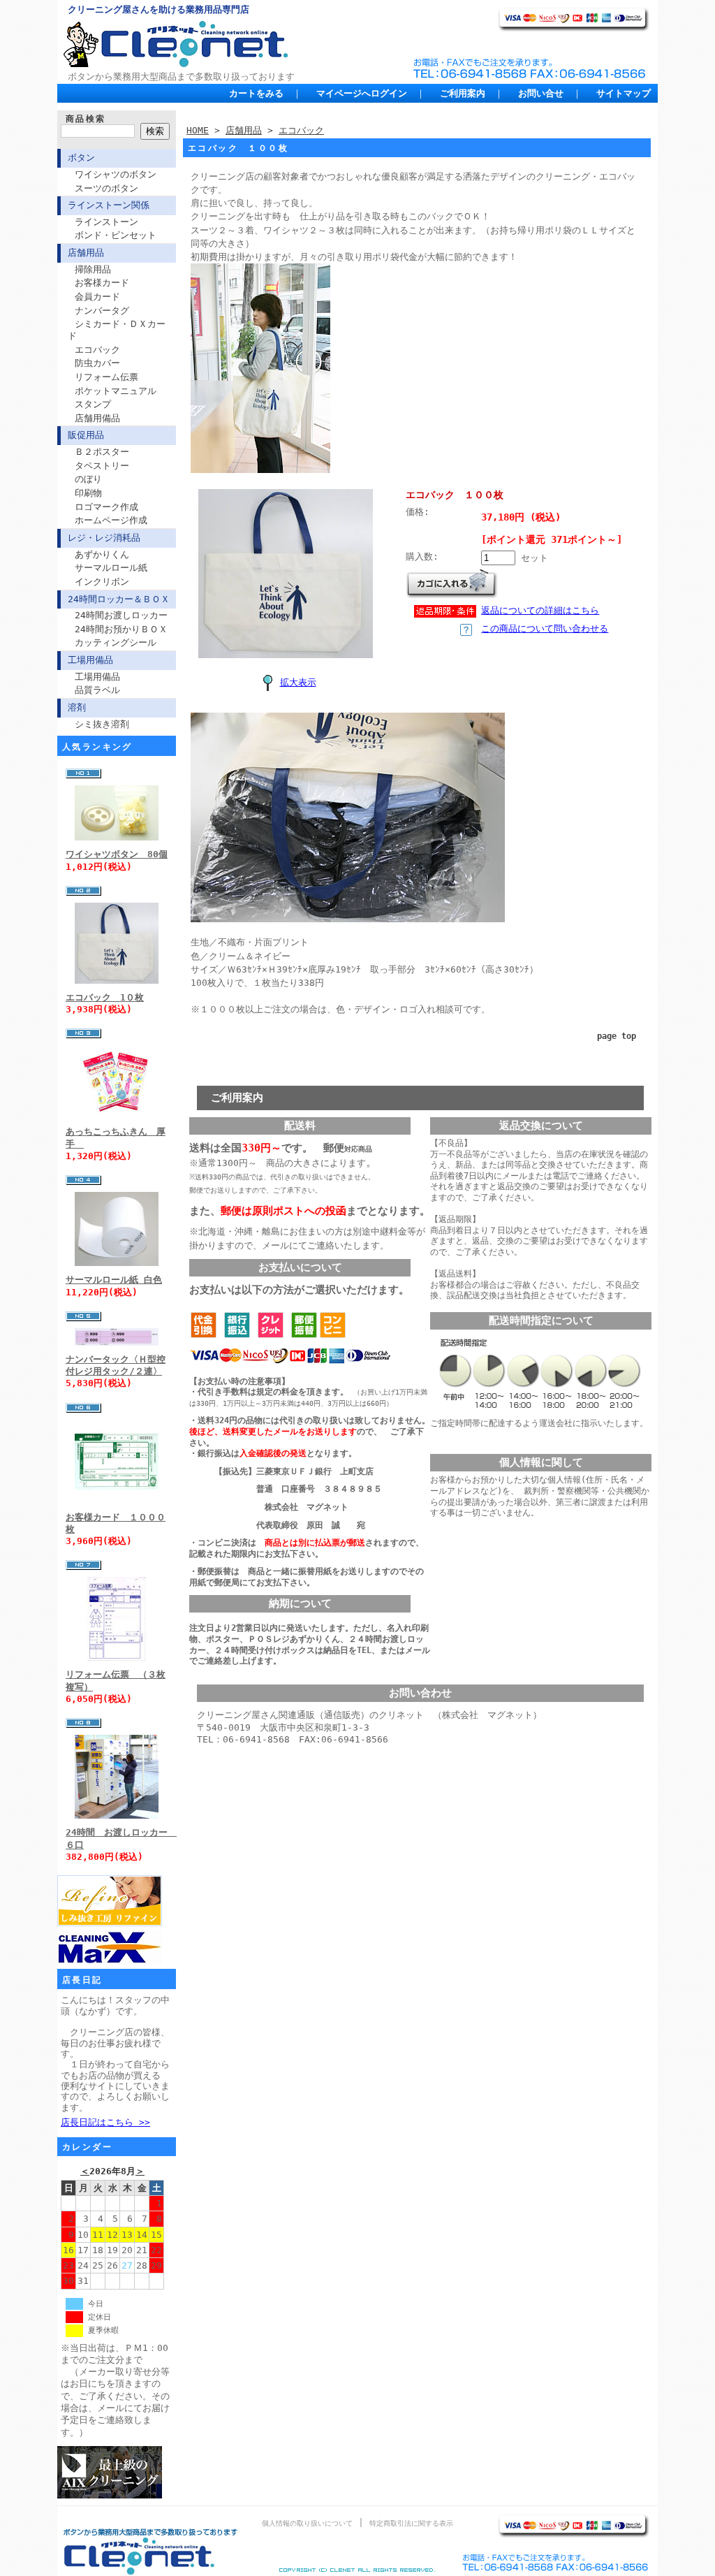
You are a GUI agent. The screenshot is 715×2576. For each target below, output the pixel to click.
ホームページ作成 (111, 520)
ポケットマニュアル (116, 391)
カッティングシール (116, 642)
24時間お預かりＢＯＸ (121, 629)
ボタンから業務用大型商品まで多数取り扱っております (181, 77)
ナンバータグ (102, 311)
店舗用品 (86, 253)
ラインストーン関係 (109, 205)
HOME (198, 130)
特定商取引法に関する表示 (411, 2523)
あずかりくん (102, 554)
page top (617, 1036)
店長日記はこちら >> (105, 2122)
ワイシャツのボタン (116, 174)
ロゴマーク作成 (106, 507)
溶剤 (77, 707)
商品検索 (86, 119)
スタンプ (93, 404)
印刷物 (88, 493)
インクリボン (102, 582)
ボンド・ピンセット (116, 235)
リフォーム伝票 (106, 377)
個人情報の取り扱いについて (307, 2523)
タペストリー (102, 466)
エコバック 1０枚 (105, 997)
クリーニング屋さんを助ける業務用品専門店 (159, 9)
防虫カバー (97, 363)
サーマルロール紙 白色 (114, 1280)
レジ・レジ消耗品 (104, 538)
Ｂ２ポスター (102, 452)
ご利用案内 (463, 93)
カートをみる (256, 93)
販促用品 (86, 435)
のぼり (88, 479)
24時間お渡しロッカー (121, 615)
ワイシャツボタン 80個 (117, 854)
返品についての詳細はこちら (540, 610)
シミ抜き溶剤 (102, 724)
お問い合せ (541, 93)
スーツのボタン (106, 188)
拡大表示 (298, 682)
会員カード (97, 297)
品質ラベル (97, 690)
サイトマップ (624, 93)
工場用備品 (90, 660)
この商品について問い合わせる (545, 628)
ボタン (81, 158)
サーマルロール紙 (111, 568)
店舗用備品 (97, 418)
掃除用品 (93, 269)
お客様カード (102, 283)
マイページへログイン (362, 93)
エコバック (97, 350)
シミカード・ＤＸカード (117, 330)
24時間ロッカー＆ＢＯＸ (119, 599)
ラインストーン (106, 222)
